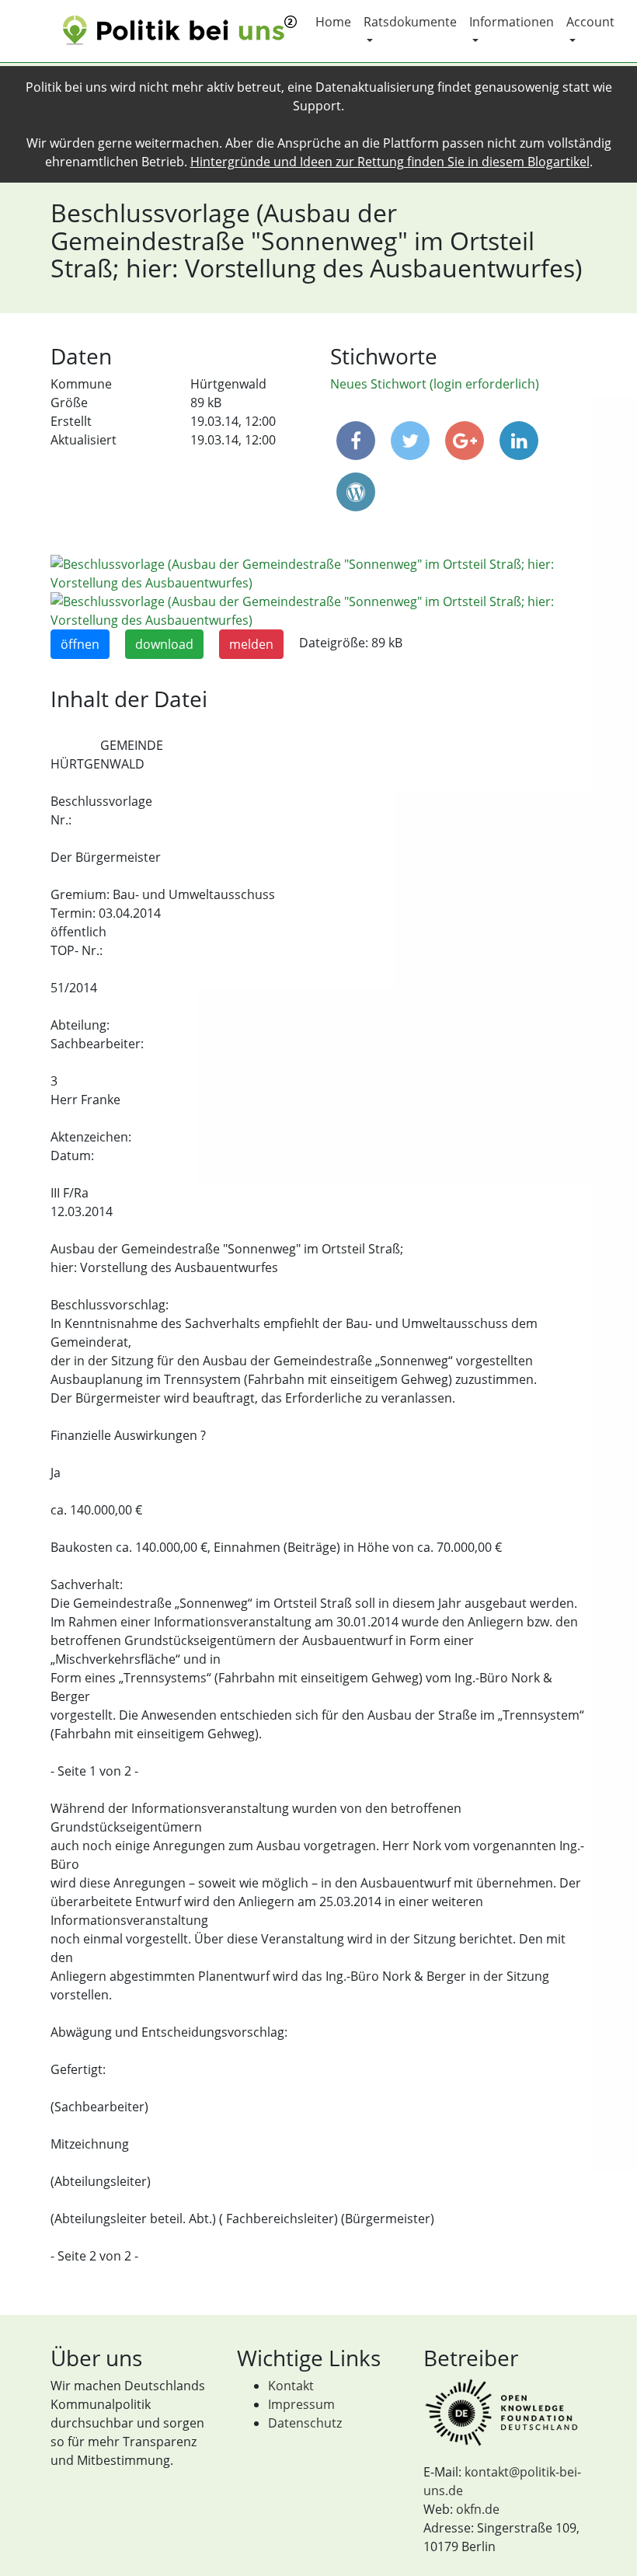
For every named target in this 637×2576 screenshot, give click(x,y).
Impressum (301, 2404)
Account (590, 22)
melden (251, 644)
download (164, 644)
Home (333, 22)
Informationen (512, 22)
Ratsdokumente (410, 22)
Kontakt (291, 2386)
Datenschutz (305, 2423)
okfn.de (478, 2509)
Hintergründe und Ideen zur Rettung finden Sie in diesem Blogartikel (390, 162)
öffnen (80, 644)
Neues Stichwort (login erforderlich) (435, 384)
